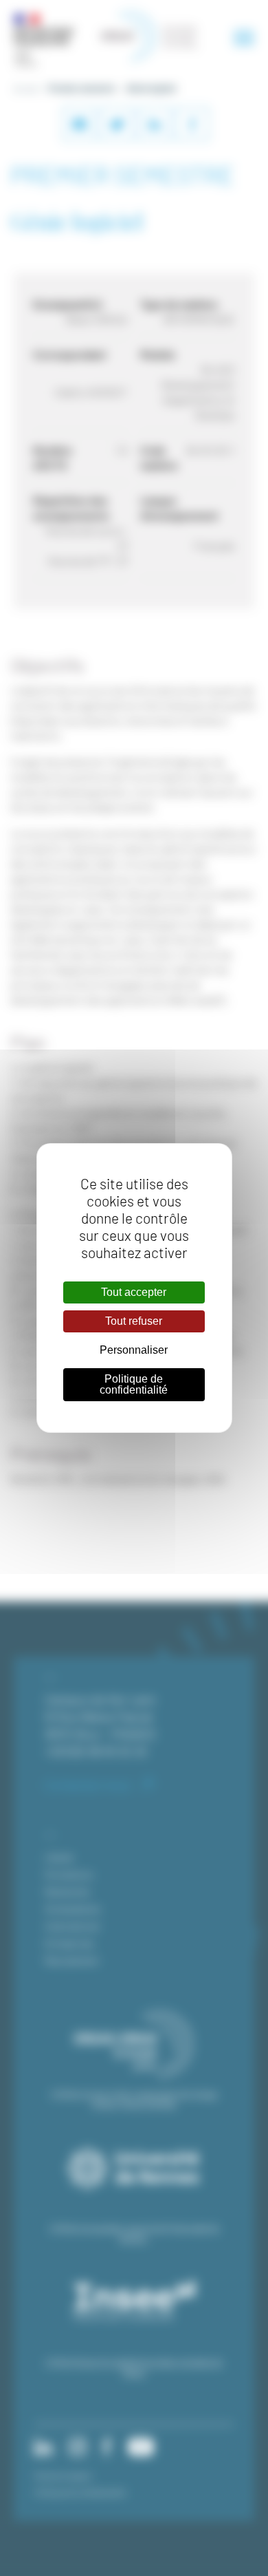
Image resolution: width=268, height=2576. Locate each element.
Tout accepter (134, 1292)
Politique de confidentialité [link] (134, 1384)
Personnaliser (134, 1350)
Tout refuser (134, 1321)
